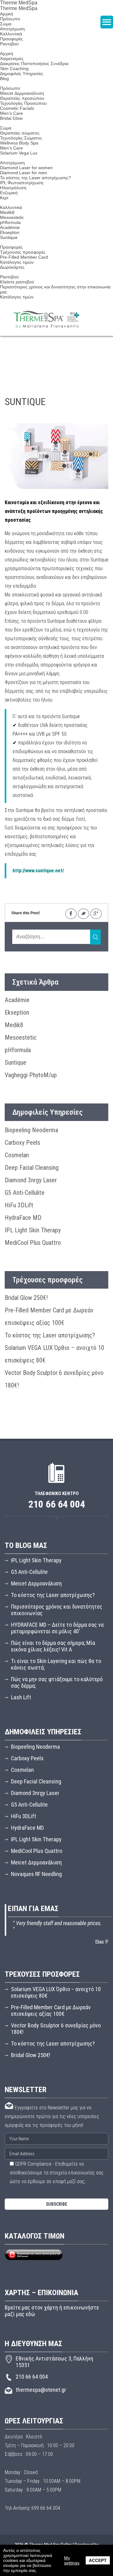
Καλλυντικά (11, 34)
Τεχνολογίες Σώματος (21, 138)
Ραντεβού (9, 44)
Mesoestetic (12, 217)
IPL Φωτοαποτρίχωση (22, 183)
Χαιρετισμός (12, 58)
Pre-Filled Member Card (24, 257)
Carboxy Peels (22, 1143)
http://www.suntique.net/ (38, 871)
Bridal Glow (11, 118)
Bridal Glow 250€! (26, 1298)
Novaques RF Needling (36, 1874)
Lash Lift (21, 1697)
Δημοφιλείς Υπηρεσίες (22, 74)
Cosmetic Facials (17, 108)
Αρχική (7, 14)
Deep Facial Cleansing (32, 1168)
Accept (98, 2560)
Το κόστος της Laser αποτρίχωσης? (35, 178)
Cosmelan (17, 1155)
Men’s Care (11, 113)
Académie (10, 227)
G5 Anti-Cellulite (25, 1193)
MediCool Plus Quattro (33, 1243)
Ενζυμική (9, 193)
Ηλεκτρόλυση (13, 188)
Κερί (4, 198)
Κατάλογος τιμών (17, 262)
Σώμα (6, 128)
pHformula (10, 222)
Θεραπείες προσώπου (22, 98)
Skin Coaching (14, 68)
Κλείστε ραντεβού (17, 282)
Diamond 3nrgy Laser (31, 1180)
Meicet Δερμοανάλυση (22, 93)
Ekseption (10, 232)
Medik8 (7, 212)
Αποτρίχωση (12, 29)
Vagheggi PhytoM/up (31, 1075)
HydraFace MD (23, 1218)
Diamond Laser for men (24, 173)
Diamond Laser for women (26, 168)
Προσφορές (11, 39)
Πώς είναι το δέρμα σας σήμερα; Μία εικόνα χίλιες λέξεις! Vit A (53, 1646)
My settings (72, 2560)
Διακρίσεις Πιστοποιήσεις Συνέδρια (34, 63)
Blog (4, 79)
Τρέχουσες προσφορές (23, 252)
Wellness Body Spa (19, 143)
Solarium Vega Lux (19, 153)
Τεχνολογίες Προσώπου (23, 103)
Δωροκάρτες (12, 267)
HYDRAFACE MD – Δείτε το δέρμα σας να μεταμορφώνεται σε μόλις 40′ (57, 1628)
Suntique (9, 237)
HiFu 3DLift (19, 1205)
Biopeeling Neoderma (31, 1130)
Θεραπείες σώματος (20, 133)
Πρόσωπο (10, 88)
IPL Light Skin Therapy (33, 1230)
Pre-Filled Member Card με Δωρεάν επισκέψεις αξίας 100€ (51, 2011)
